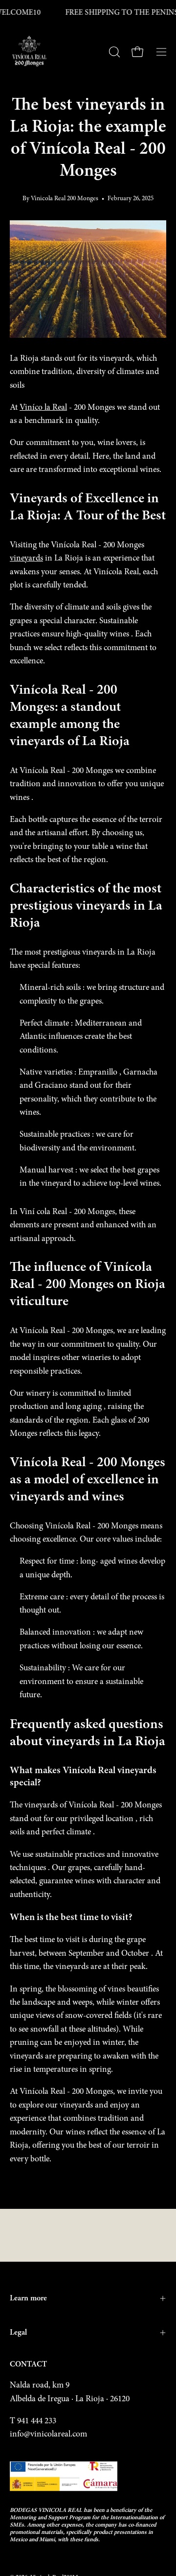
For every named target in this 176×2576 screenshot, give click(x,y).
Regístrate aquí (42, 2532)
